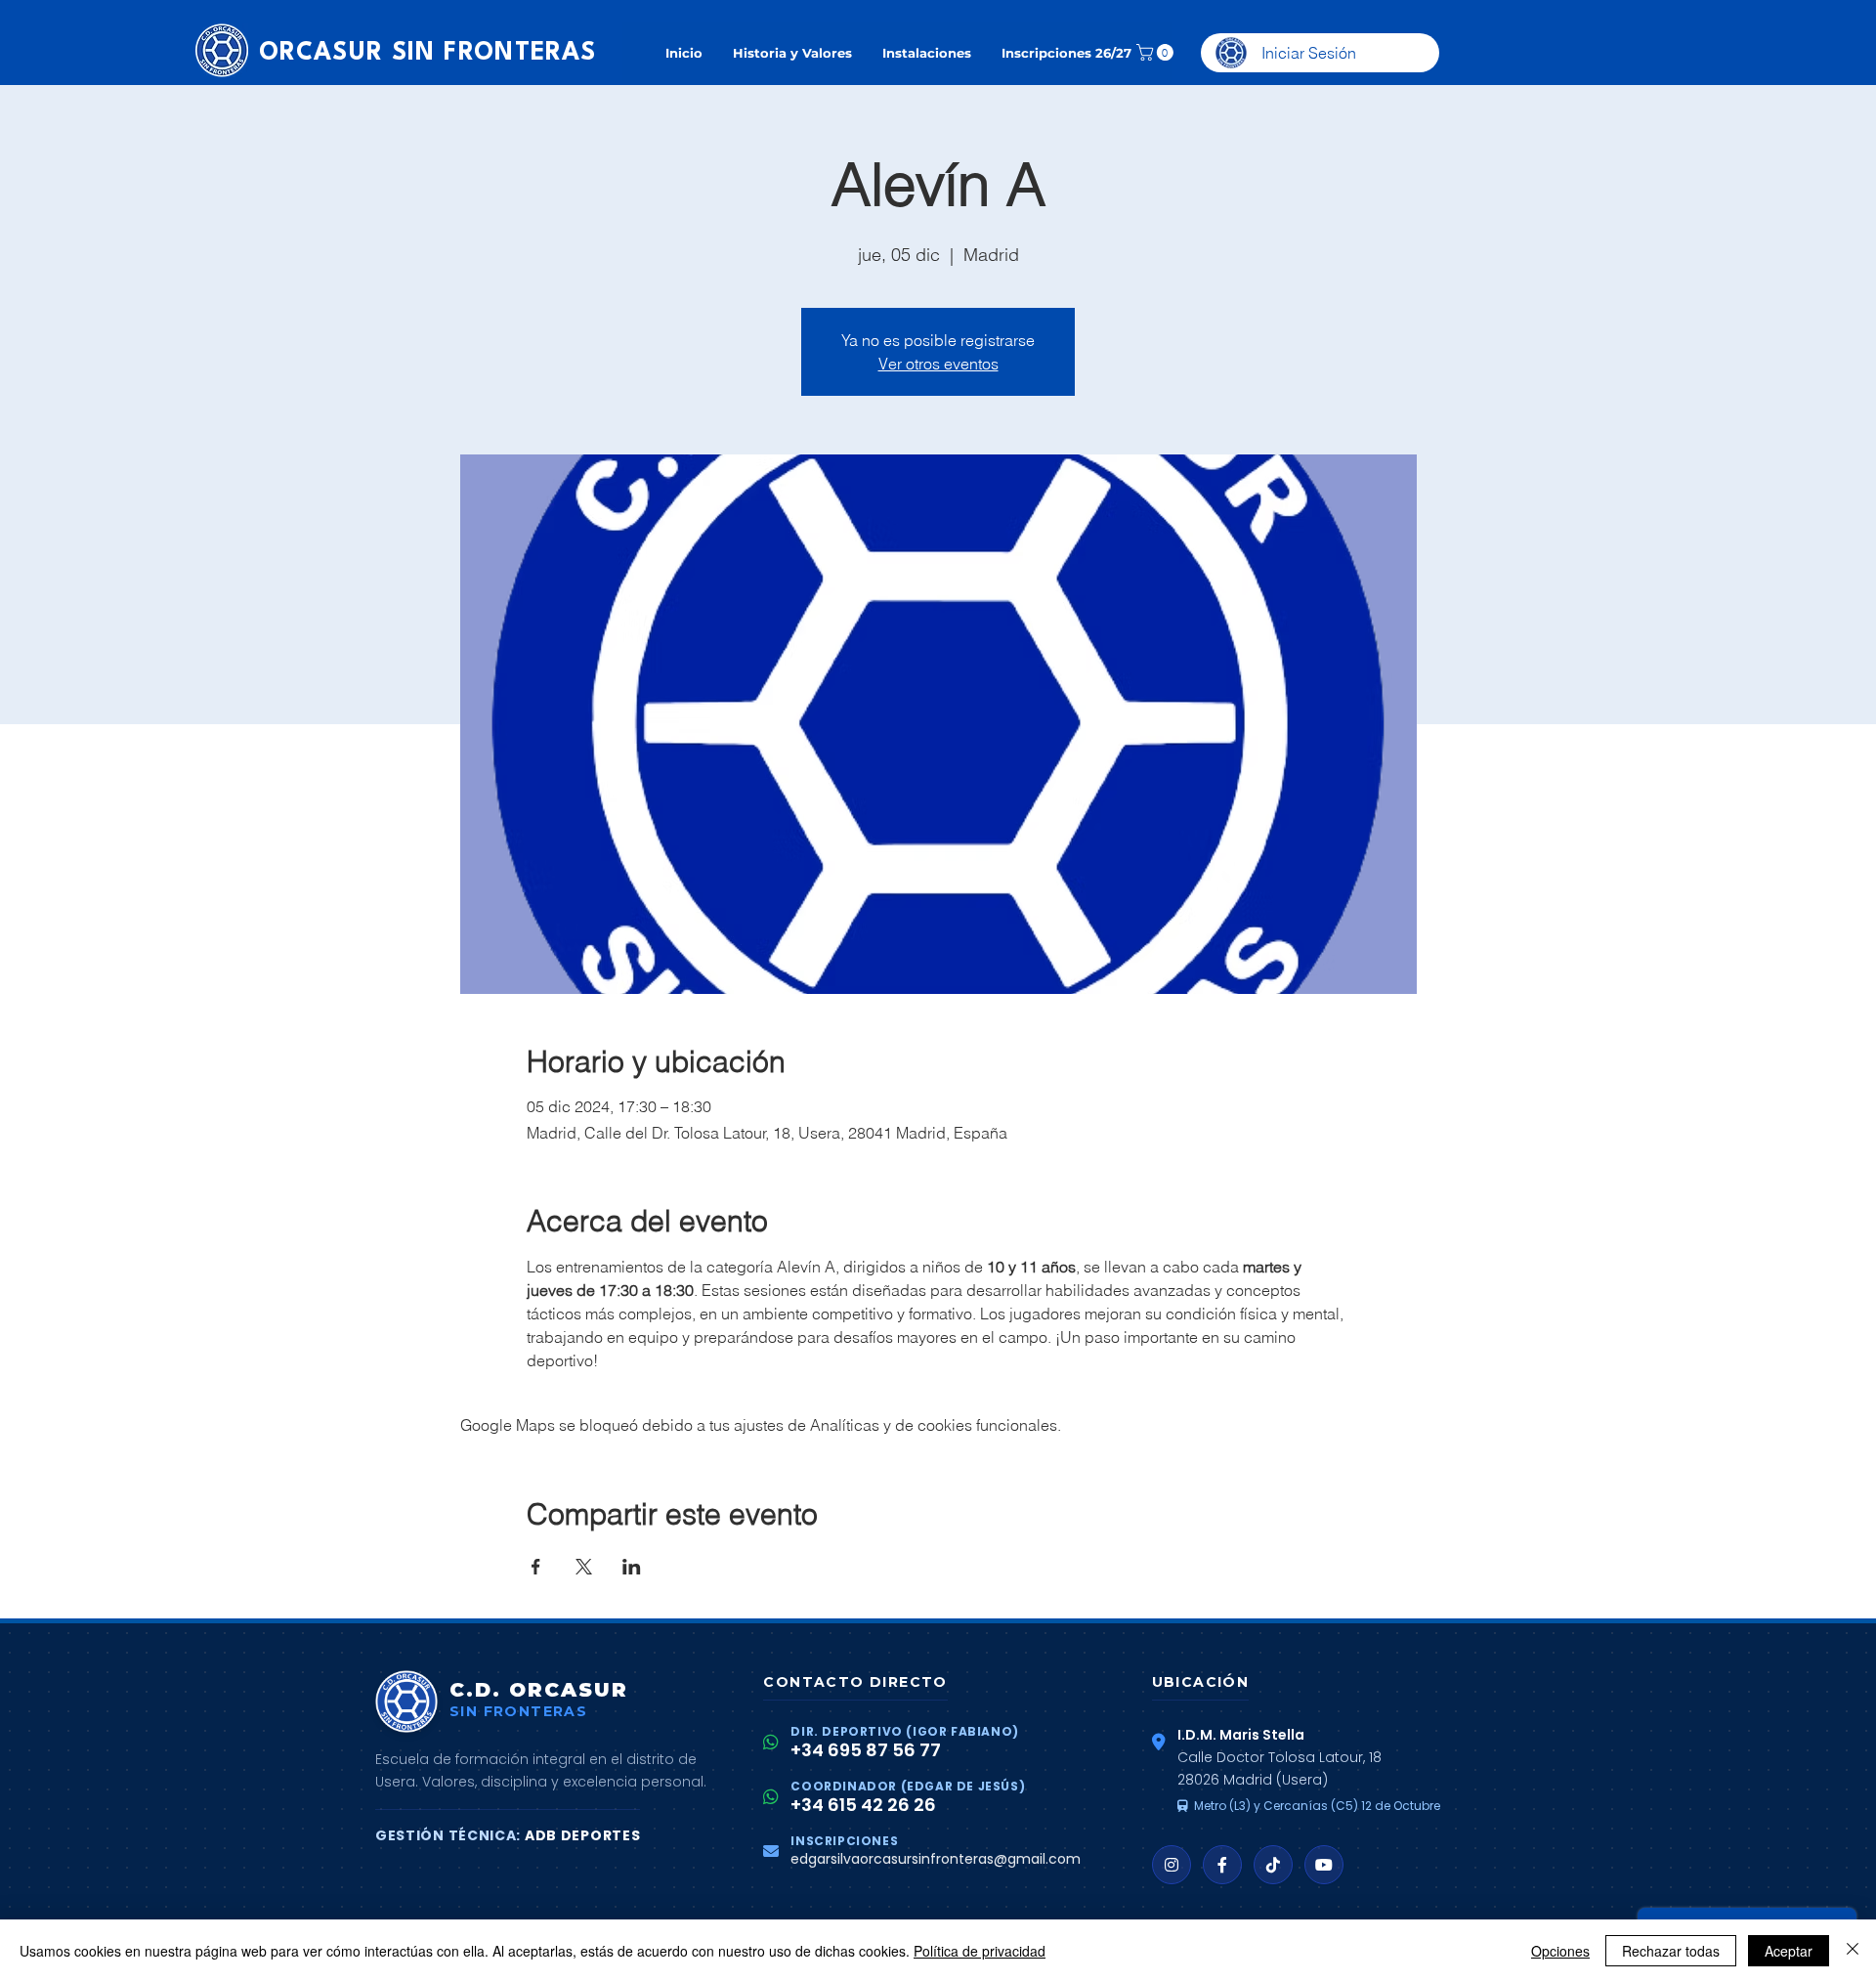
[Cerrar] (1853, 1951)
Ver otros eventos (938, 364)
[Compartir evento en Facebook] (536, 1567)
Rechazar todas (1671, 1951)
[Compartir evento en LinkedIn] (632, 1567)
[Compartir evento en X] (584, 1567)
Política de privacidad (980, 1951)
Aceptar (1789, 1951)
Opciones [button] (1560, 1951)
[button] (1157, 52)
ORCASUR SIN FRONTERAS (427, 53)
